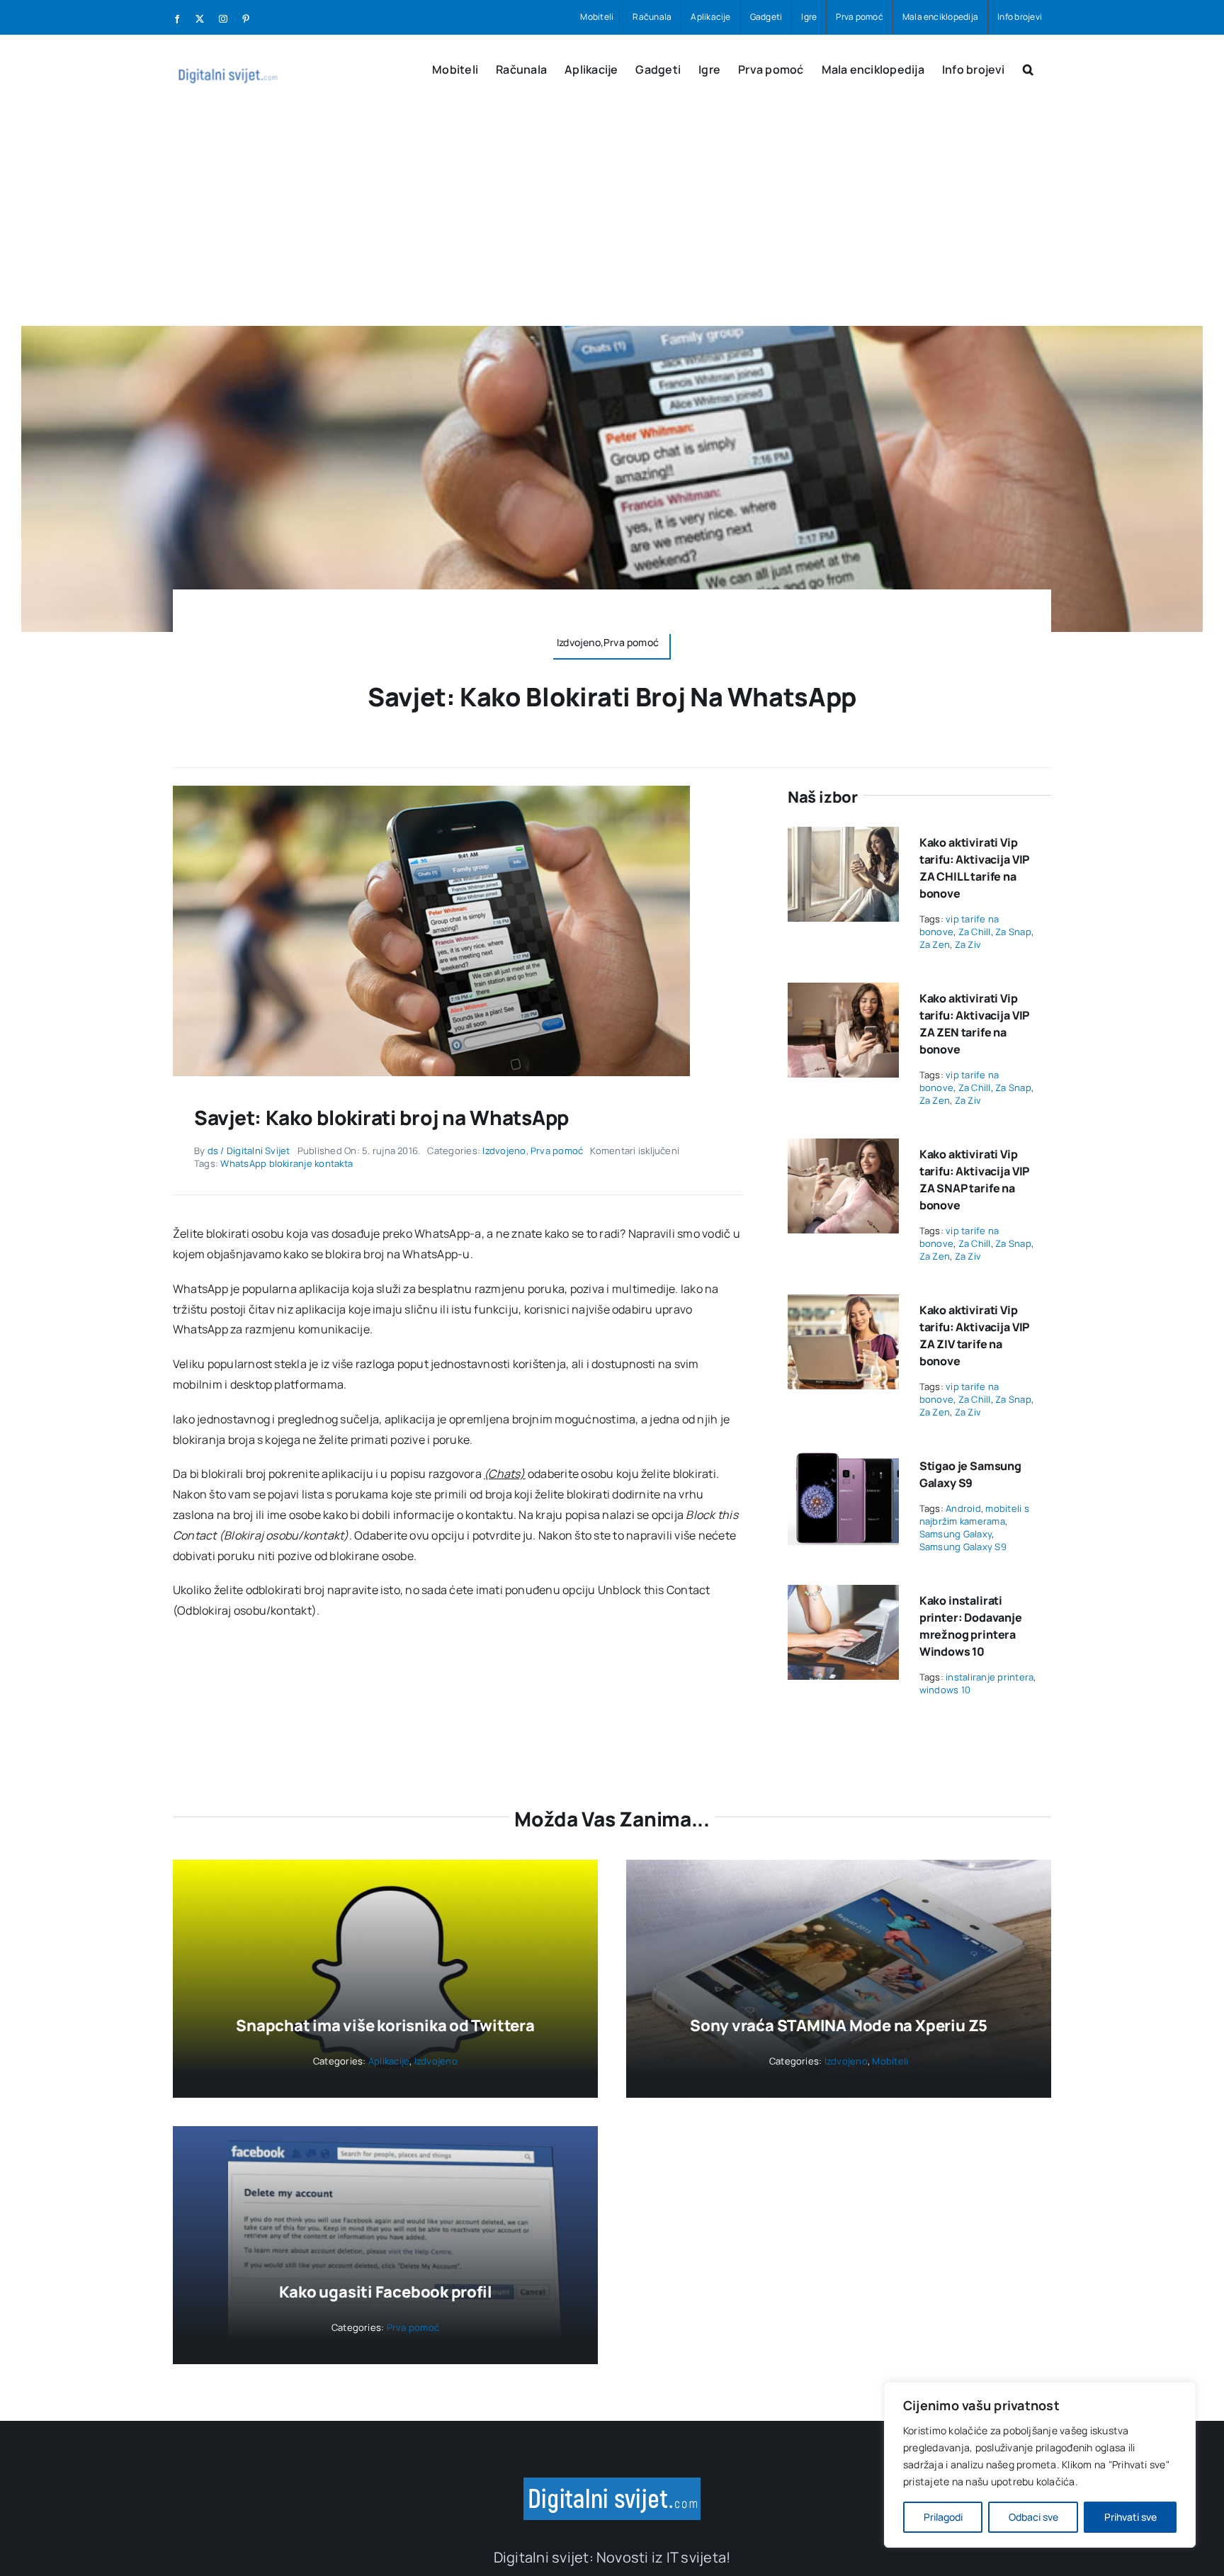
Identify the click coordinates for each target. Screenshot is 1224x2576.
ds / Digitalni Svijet (249, 1151)
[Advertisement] (612, 220)
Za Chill (975, 932)
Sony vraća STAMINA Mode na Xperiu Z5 (839, 2026)
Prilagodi (943, 2517)
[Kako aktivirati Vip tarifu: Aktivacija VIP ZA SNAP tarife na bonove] (843, 1148)
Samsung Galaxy (956, 1534)
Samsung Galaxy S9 (963, 1547)
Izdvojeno (504, 1151)
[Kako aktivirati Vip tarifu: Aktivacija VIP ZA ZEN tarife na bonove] (843, 993)
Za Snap (1013, 932)
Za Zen (935, 944)
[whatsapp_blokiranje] (431, 791)
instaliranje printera (990, 1677)
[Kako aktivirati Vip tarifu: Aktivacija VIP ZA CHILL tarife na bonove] (843, 837)
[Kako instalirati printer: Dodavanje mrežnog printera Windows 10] (843, 1595)
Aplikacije (389, 2061)
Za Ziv (968, 944)
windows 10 (945, 1690)
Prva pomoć (557, 1151)
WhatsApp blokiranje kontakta (287, 1163)
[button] (1028, 68)
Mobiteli (890, 2061)
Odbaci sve (1033, 2517)
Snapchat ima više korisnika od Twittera (385, 2026)
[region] (1040, 2465)
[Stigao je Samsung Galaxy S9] (843, 1460)
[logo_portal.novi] (612, 2483)
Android (963, 1508)
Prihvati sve (1130, 2517)
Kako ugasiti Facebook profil (386, 2292)
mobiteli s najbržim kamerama (974, 1515)
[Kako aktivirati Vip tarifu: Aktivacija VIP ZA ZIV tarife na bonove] (843, 1304)
